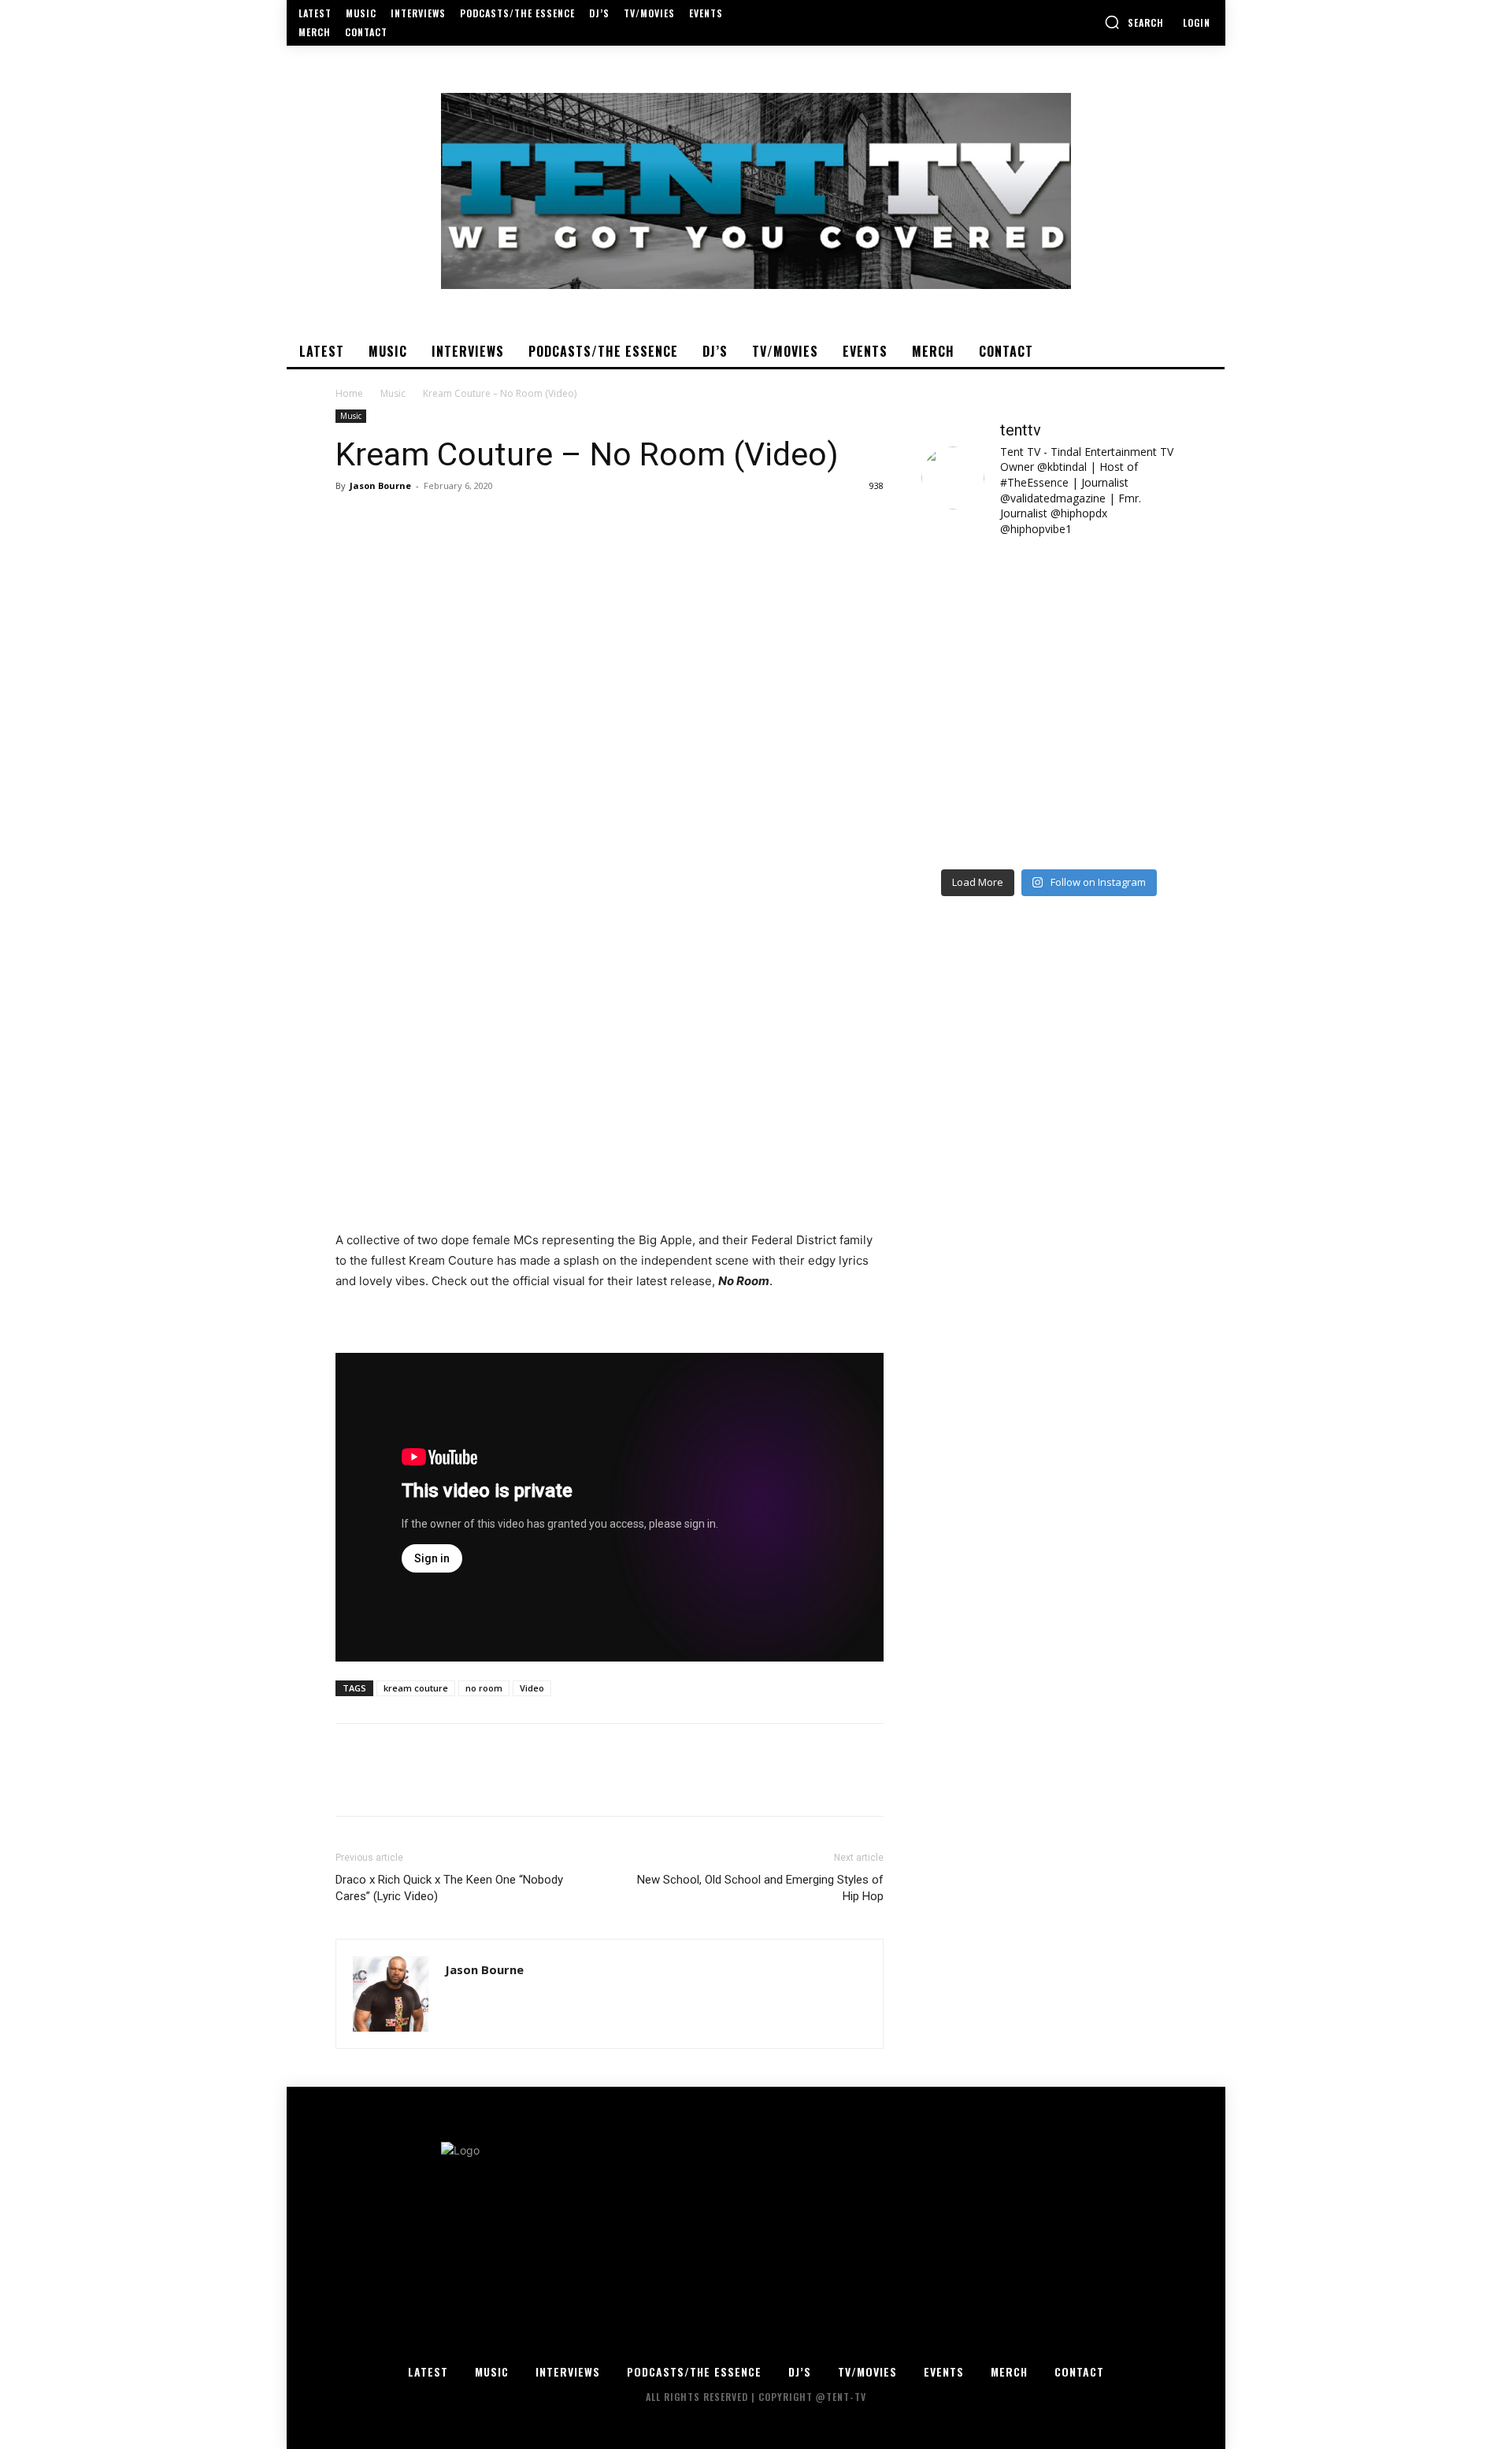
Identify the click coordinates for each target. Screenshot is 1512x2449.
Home (349, 393)
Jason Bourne (380, 485)
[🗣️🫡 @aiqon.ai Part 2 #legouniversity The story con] (1115, 590)
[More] (497, 521)
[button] (1134, 22)
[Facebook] (351, 521)
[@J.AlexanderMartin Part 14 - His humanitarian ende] (983, 821)
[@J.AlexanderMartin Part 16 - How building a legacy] (983, 744)
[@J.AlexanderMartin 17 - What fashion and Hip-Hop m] (1115, 667)
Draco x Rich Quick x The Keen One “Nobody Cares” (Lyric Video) (449, 1888)
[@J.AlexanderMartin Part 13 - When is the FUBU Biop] (1115, 821)
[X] (387, 521)
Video (532, 1688)
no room (484, 1688)
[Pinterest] (424, 521)
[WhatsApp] (460, 521)
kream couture (416, 1688)
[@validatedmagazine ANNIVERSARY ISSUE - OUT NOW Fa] (983, 667)
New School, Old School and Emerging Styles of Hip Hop (760, 1888)
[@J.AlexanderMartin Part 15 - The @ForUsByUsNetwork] (1115, 744)
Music (393, 393)
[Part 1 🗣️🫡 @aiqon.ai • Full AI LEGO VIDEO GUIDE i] (983, 590)
